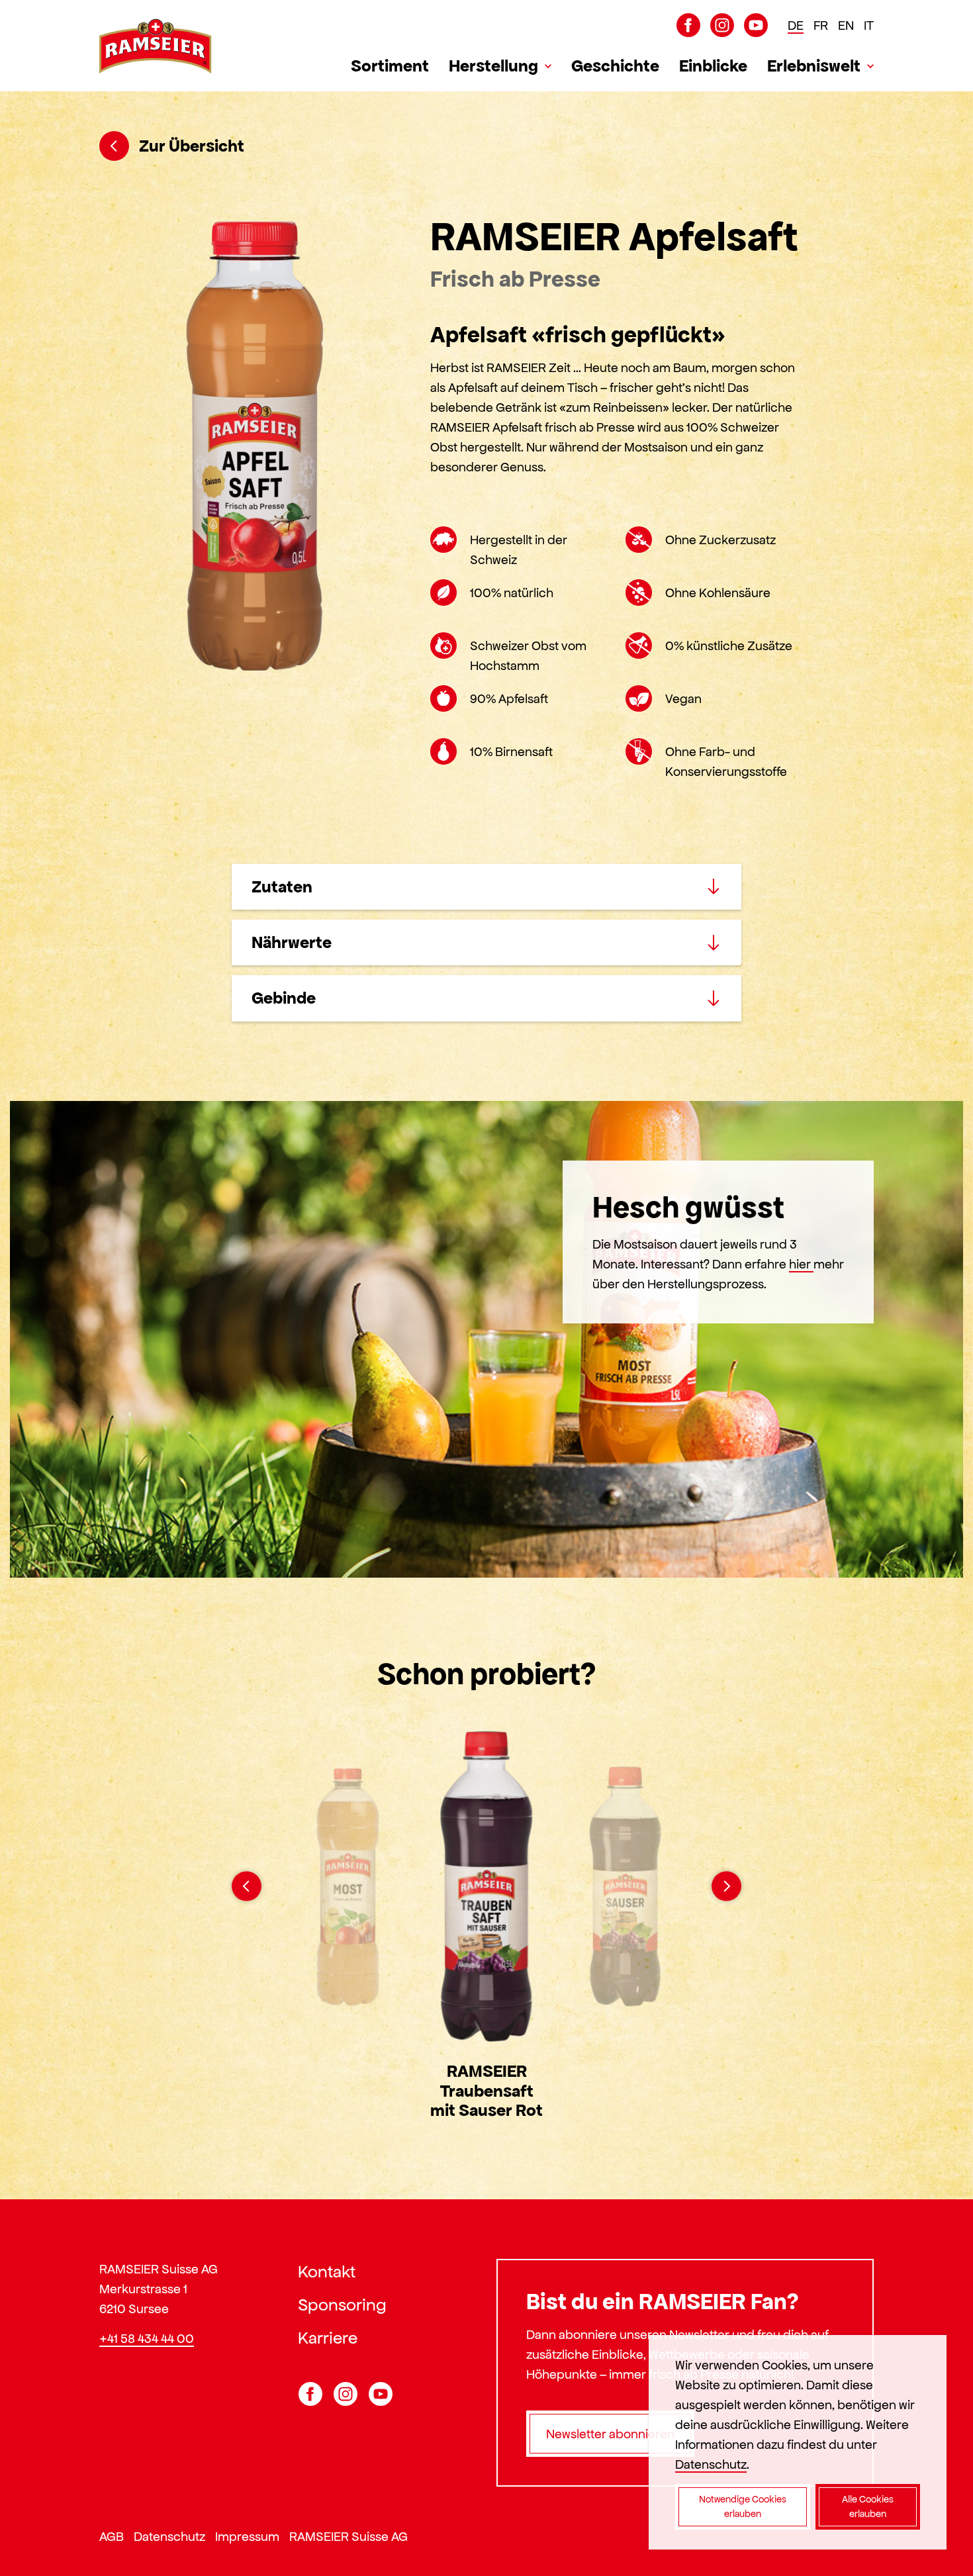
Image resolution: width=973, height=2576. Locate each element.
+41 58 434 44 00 (147, 2338)
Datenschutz (169, 2536)
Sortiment (390, 66)
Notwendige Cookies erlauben (743, 2507)
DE (796, 25)
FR (821, 25)
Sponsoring (342, 2305)
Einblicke (713, 66)
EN (846, 25)
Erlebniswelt (814, 66)
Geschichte (615, 66)
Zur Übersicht (192, 146)
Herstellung (493, 66)
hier (801, 1264)
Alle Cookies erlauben (868, 2507)
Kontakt (327, 2271)
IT (869, 25)
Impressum (247, 2536)
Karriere (328, 2338)
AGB (112, 2536)
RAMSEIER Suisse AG (348, 2536)
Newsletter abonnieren (610, 2434)
